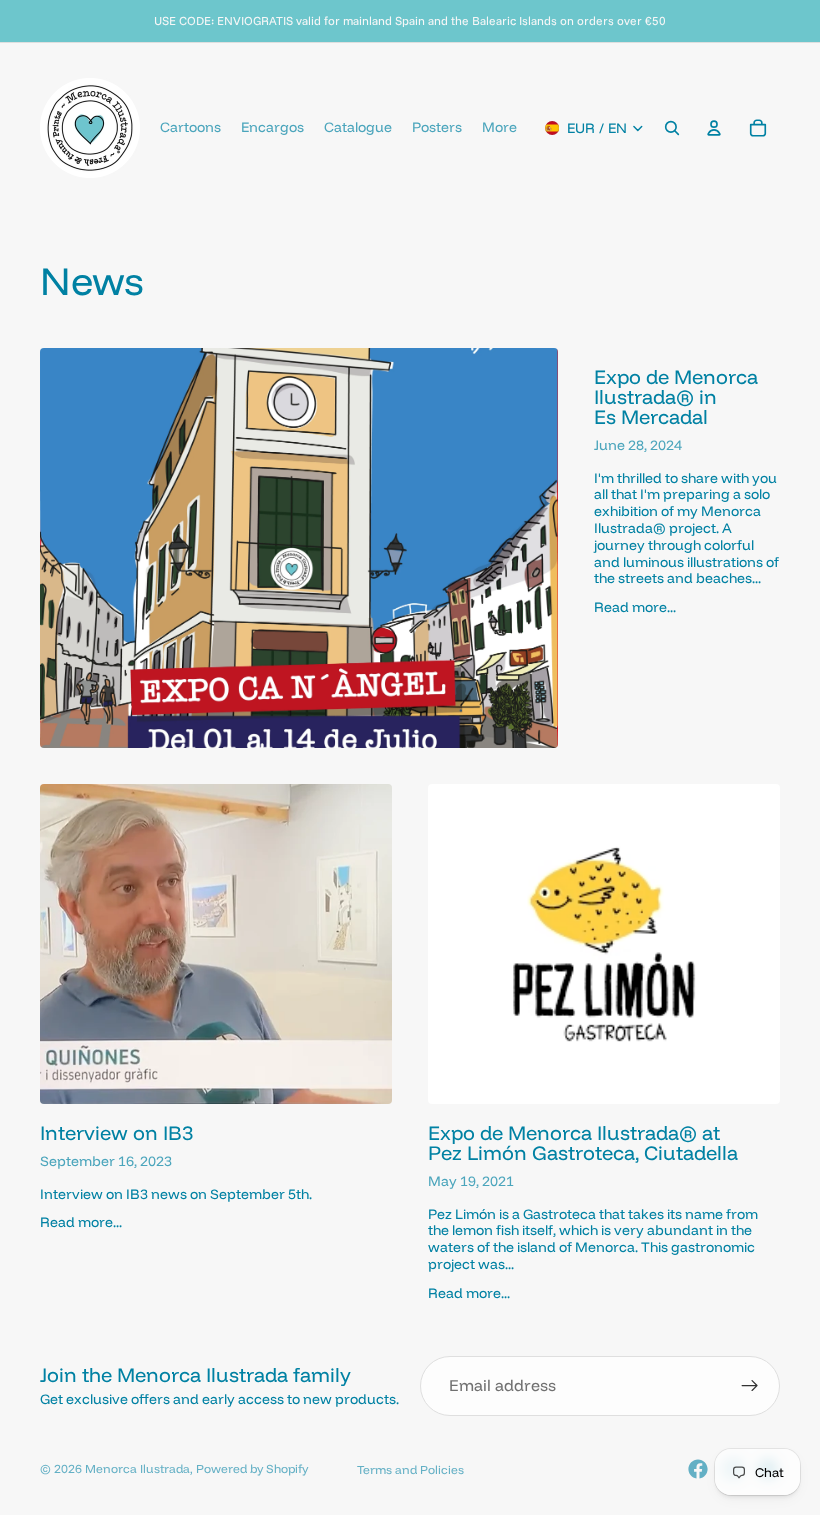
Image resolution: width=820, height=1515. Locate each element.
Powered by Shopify (252, 1468)
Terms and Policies (410, 1469)
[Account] (714, 128)
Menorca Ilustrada (137, 1468)
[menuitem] (499, 128)
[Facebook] (698, 1469)
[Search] (672, 128)
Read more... (635, 607)
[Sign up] (750, 1386)
